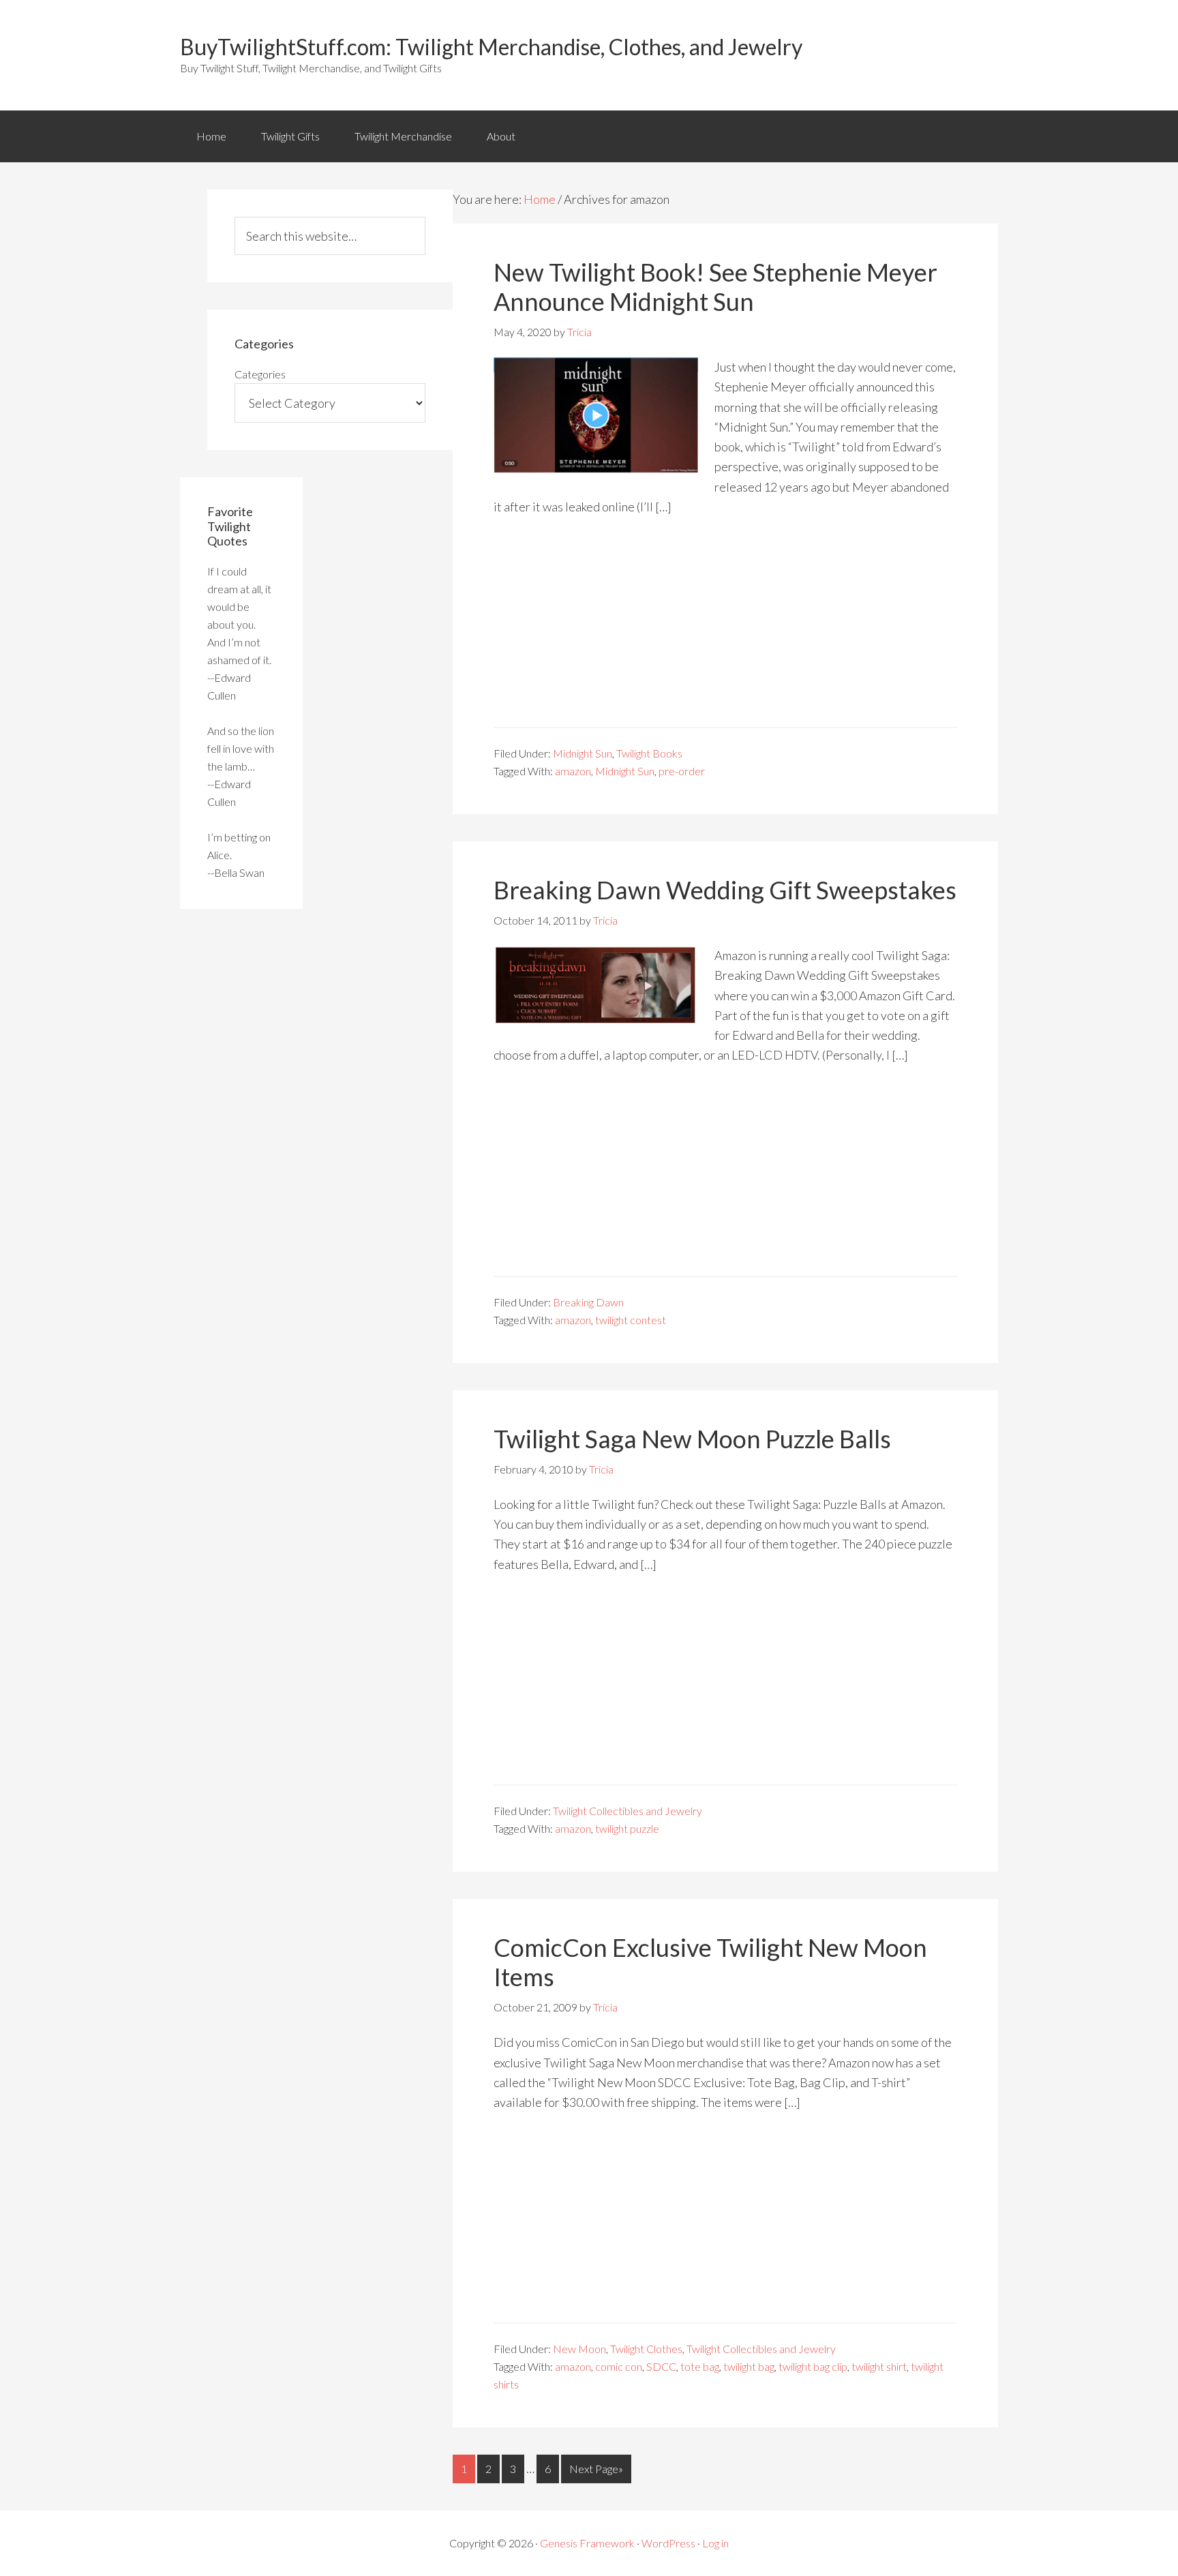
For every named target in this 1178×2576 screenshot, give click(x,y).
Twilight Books (649, 753)
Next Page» (596, 2469)
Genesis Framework (587, 2543)
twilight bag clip (813, 2366)
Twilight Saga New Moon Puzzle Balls (692, 1439)
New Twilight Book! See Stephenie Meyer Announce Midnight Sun (715, 287)
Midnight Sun (583, 753)
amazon (573, 771)
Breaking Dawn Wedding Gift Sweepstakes (725, 890)
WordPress (668, 2543)
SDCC (661, 2366)
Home (211, 136)
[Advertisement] (725, 631)
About (501, 136)
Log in (715, 2543)
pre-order (682, 771)
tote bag (700, 2366)
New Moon (579, 2349)
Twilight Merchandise (403, 136)
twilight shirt (879, 2366)
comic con (619, 2366)
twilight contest (631, 1320)
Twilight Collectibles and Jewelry (628, 1811)
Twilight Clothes (646, 2349)
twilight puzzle (627, 1828)
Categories (260, 374)
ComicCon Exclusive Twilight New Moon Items (710, 1962)
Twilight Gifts (290, 136)
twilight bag (749, 2366)
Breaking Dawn (588, 1302)
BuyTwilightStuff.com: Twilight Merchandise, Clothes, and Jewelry (491, 47)
